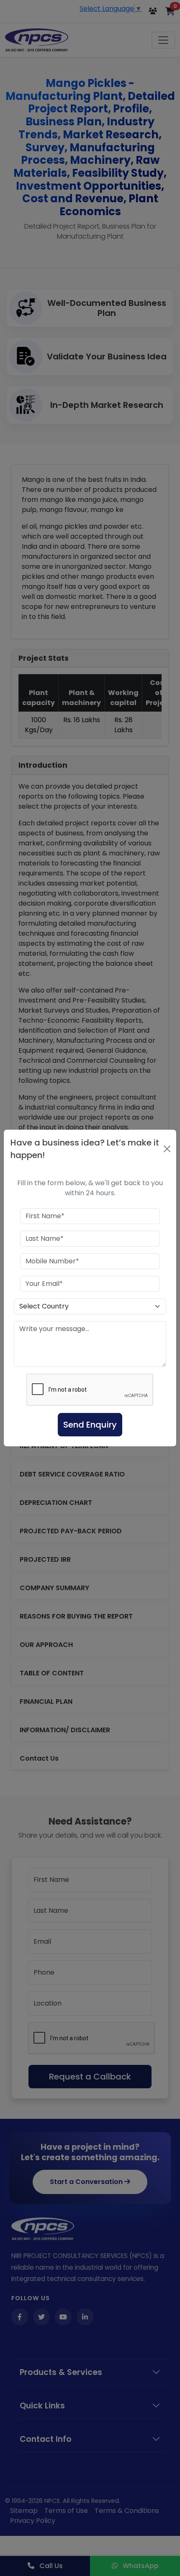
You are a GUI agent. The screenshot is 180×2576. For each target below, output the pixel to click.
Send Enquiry (90, 1425)
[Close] (167, 1149)
